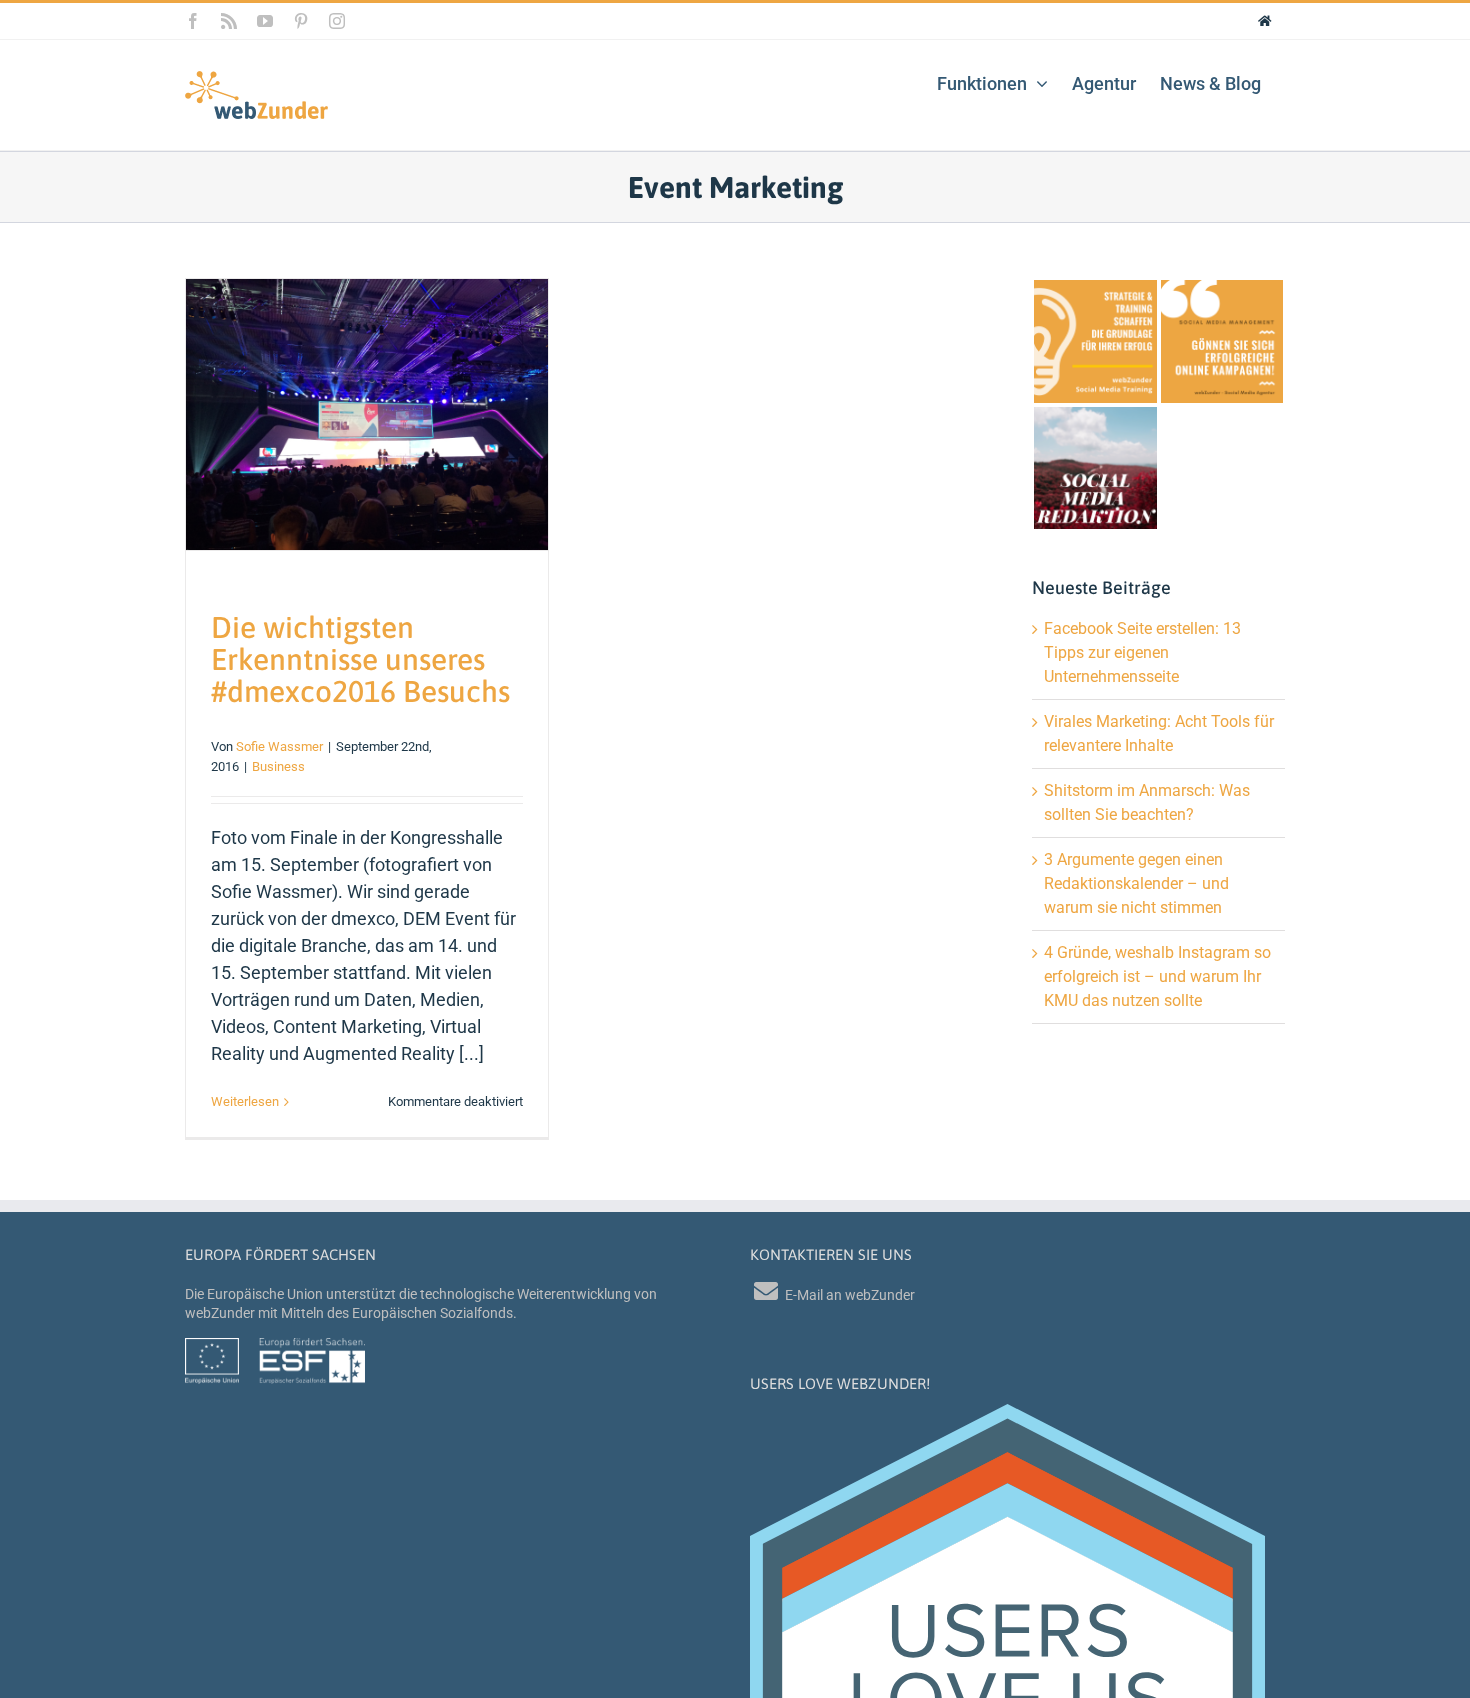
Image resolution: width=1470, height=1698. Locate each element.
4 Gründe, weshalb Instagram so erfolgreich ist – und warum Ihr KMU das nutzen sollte (1157, 976)
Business (278, 766)
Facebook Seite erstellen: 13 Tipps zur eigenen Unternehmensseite (1142, 652)
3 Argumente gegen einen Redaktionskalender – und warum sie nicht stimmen (1136, 883)
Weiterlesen (245, 1101)
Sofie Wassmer (279, 746)
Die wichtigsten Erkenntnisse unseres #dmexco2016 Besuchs (360, 659)
